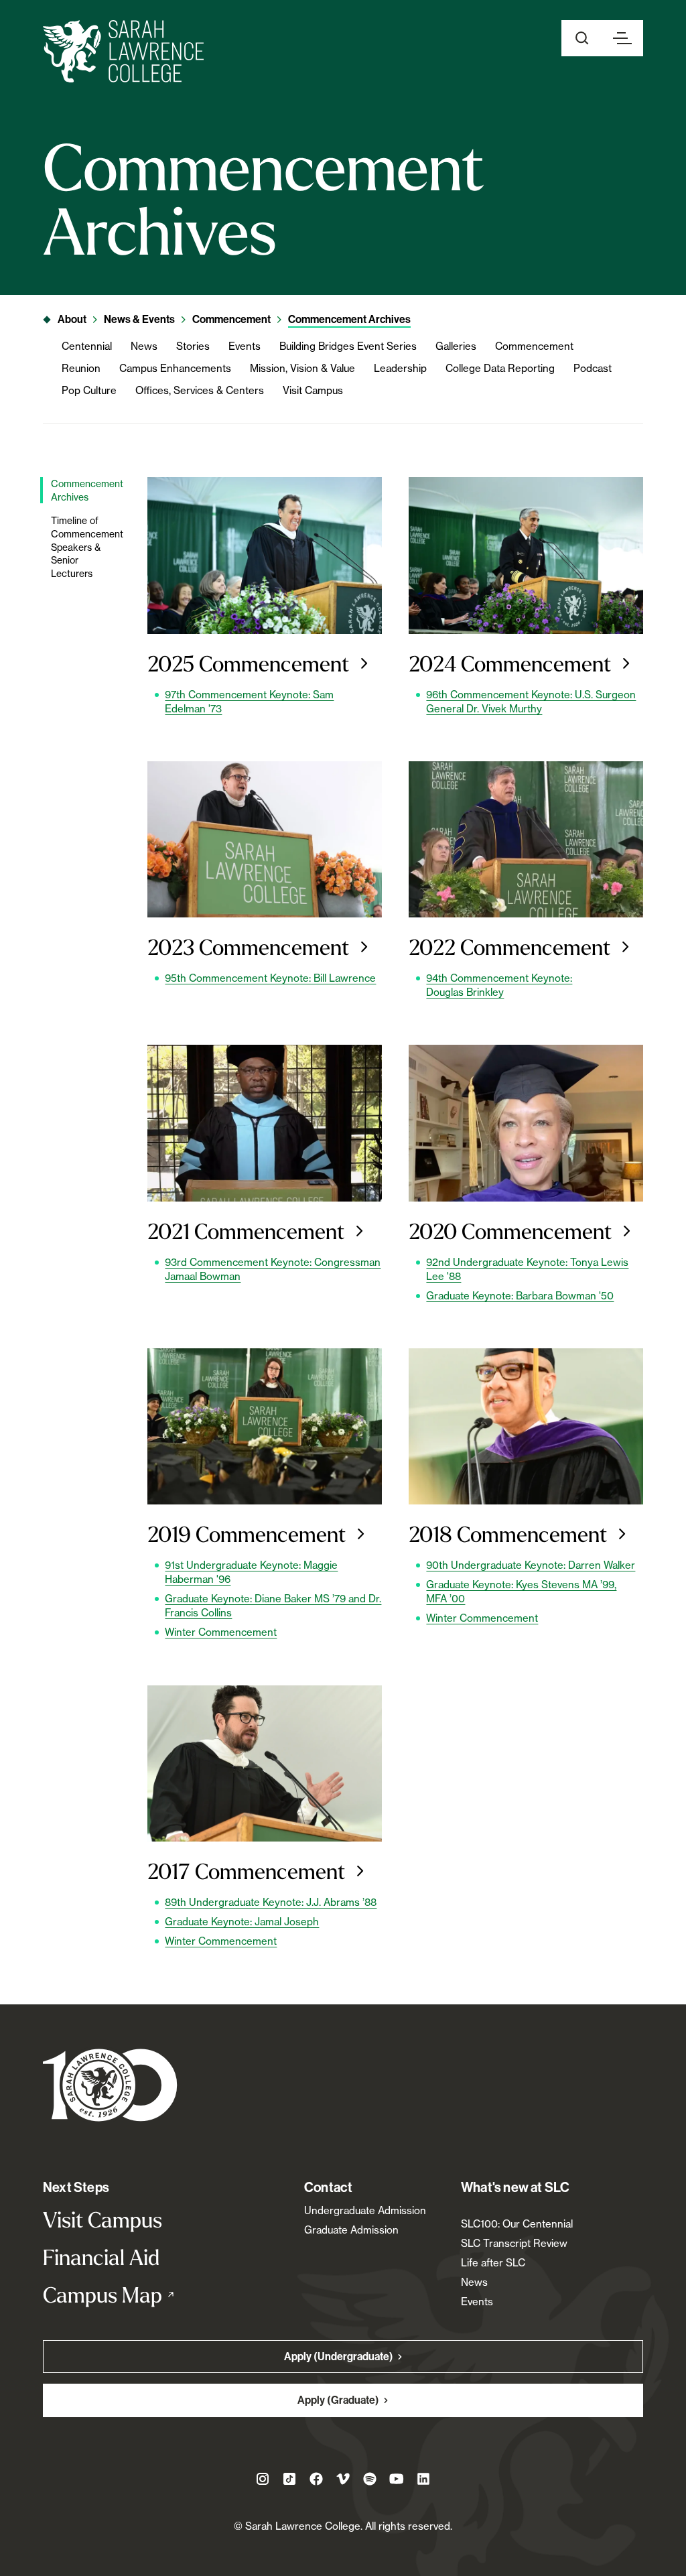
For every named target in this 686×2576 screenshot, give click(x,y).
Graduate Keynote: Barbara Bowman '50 (520, 1296)
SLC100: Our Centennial (517, 2224)
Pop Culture (89, 390)
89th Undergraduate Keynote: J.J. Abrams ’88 (271, 1902)
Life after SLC (493, 2263)
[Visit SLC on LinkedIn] (423, 2479)
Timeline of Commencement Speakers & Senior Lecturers (86, 546)
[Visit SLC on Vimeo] (343, 2479)
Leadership (400, 368)
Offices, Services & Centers (200, 390)
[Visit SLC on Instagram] (263, 2479)
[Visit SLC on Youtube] (397, 2479)
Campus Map (132, 2295)
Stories (193, 346)
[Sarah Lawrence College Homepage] (110, 2084)
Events (245, 346)
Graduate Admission (351, 2230)
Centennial (87, 346)
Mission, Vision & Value (302, 368)
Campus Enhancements (175, 368)
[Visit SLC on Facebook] (316, 2479)
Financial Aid (101, 2257)
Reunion (81, 368)
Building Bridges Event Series (348, 346)
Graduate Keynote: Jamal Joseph (242, 1922)
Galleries (456, 346)
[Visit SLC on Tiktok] (289, 2479)
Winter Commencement (221, 1632)
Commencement (231, 319)
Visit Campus (313, 390)
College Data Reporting (500, 368)
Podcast (593, 368)
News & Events (139, 319)
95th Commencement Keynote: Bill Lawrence (270, 978)
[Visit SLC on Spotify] (370, 2479)
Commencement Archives (349, 319)
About (72, 319)
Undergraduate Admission (365, 2210)
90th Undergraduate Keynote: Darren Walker (531, 1565)
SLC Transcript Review (514, 2243)
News (144, 346)
